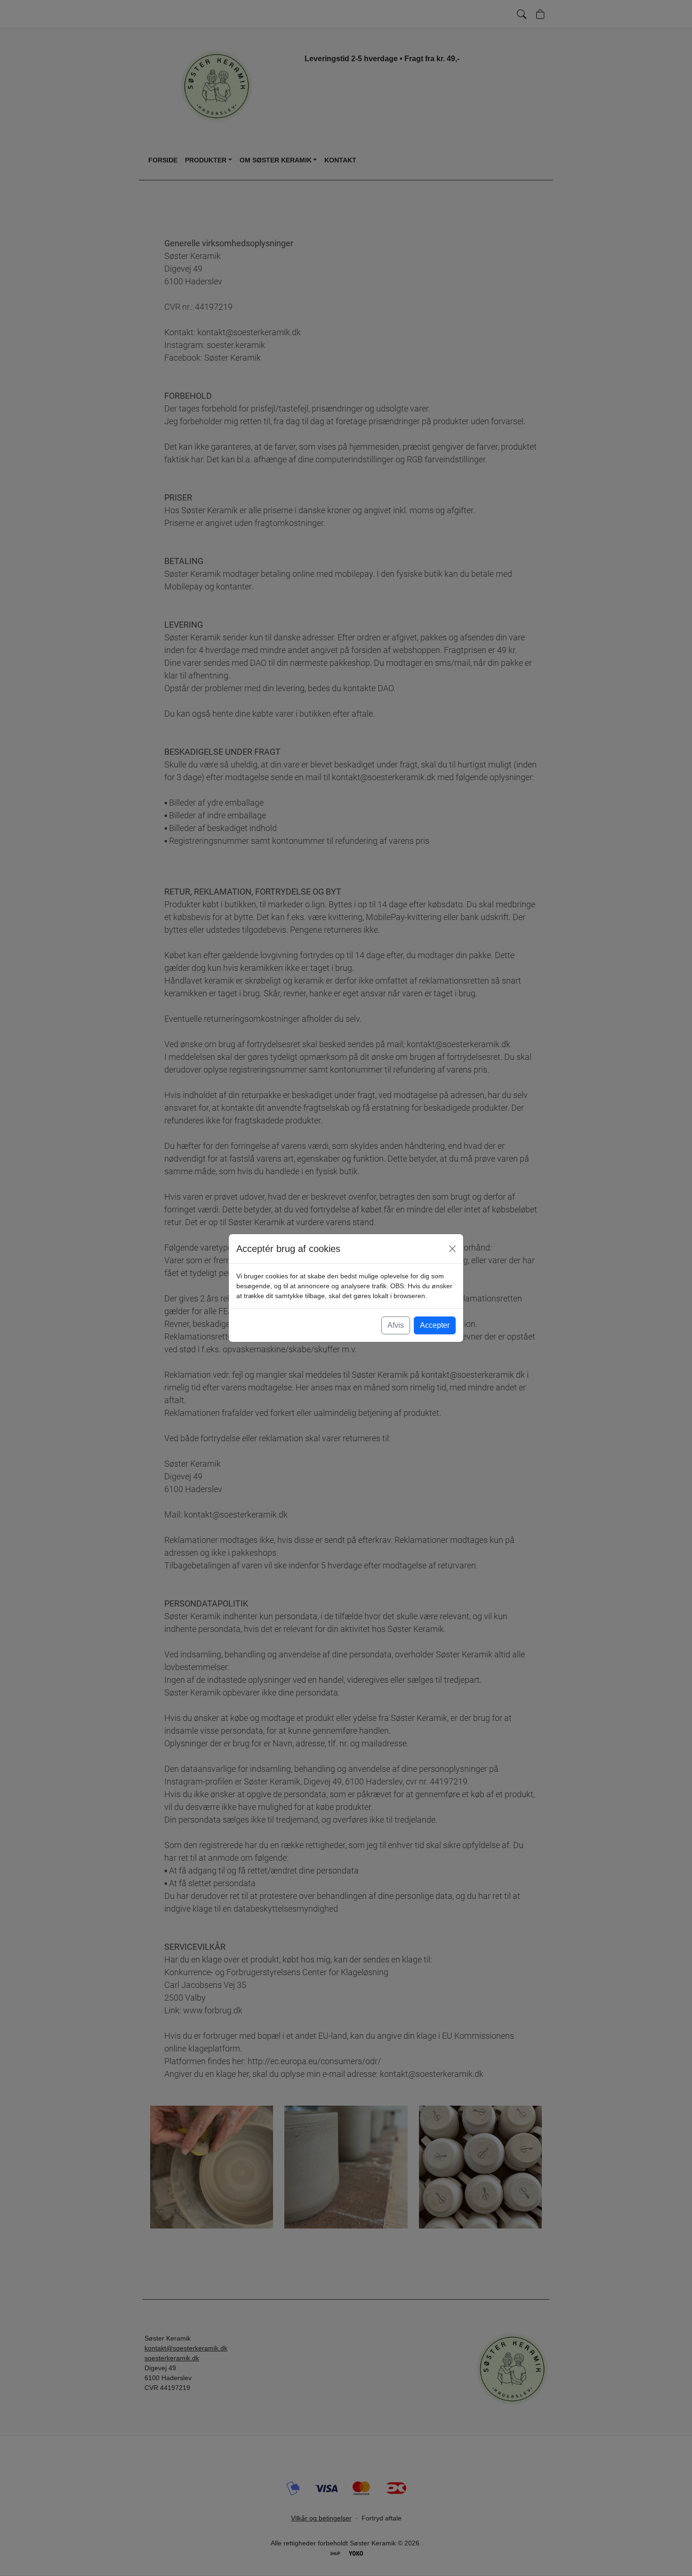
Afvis (396, 1325)
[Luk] (452, 1249)
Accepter (435, 1325)
